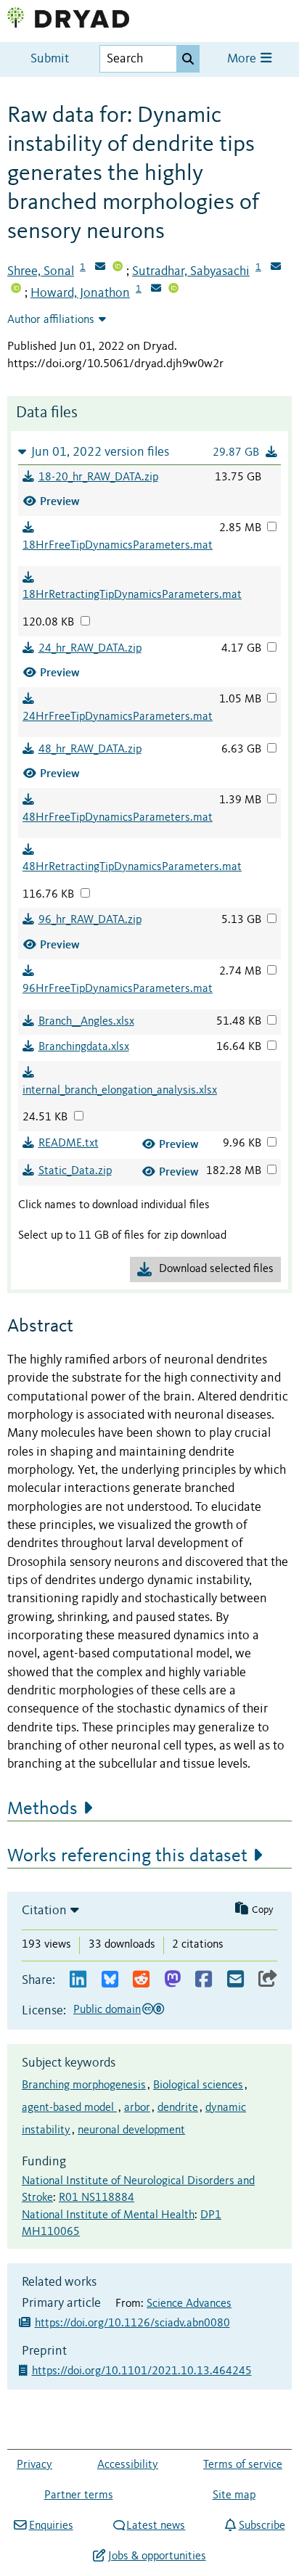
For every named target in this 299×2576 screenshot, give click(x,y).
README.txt (69, 1144)
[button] (149, 452)
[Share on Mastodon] (172, 1980)
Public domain (107, 2010)
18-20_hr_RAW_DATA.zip (98, 477)
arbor (137, 2108)
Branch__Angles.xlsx (86, 1022)
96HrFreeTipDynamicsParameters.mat (118, 989)
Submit (50, 59)
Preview (60, 501)
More (243, 59)
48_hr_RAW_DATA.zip (90, 750)
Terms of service (243, 2465)
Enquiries (51, 2526)
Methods (42, 1809)
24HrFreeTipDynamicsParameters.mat (118, 717)
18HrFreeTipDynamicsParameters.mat (118, 546)
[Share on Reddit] (141, 1980)
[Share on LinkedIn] (78, 1980)
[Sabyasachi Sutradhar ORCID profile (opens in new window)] (16, 290)
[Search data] (188, 59)
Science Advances (189, 2304)
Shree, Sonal (41, 271)
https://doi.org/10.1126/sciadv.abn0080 (132, 2323)
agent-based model (69, 2108)
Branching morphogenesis (84, 2085)
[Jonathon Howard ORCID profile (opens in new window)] (173, 290)
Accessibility (128, 2465)
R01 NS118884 (97, 2198)
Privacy (34, 2465)
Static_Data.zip (75, 1171)
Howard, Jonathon (80, 293)
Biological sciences (198, 2085)
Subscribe (262, 2526)
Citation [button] (44, 1911)
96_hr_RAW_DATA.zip (90, 920)
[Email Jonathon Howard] (156, 290)
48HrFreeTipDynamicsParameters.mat (118, 818)
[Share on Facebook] (204, 1980)
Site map (234, 2495)
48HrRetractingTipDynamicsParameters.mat (132, 867)
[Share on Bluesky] (110, 1980)
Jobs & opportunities (157, 2556)
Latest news (156, 2526)
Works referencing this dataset (127, 1856)
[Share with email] (235, 1980)
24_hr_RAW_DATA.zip (90, 649)
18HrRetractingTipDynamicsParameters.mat (132, 595)
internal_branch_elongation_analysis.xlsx (120, 1091)
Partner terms (79, 2495)
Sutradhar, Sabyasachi (191, 271)
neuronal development (131, 2130)
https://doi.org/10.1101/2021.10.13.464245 (143, 2371)
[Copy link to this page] (268, 1980)
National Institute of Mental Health (108, 2215)
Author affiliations (51, 320)
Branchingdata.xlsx (84, 1047)
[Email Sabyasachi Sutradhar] (276, 268)
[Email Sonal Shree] (100, 268)
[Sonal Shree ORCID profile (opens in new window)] (118, 268)
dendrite (178, 2108)
